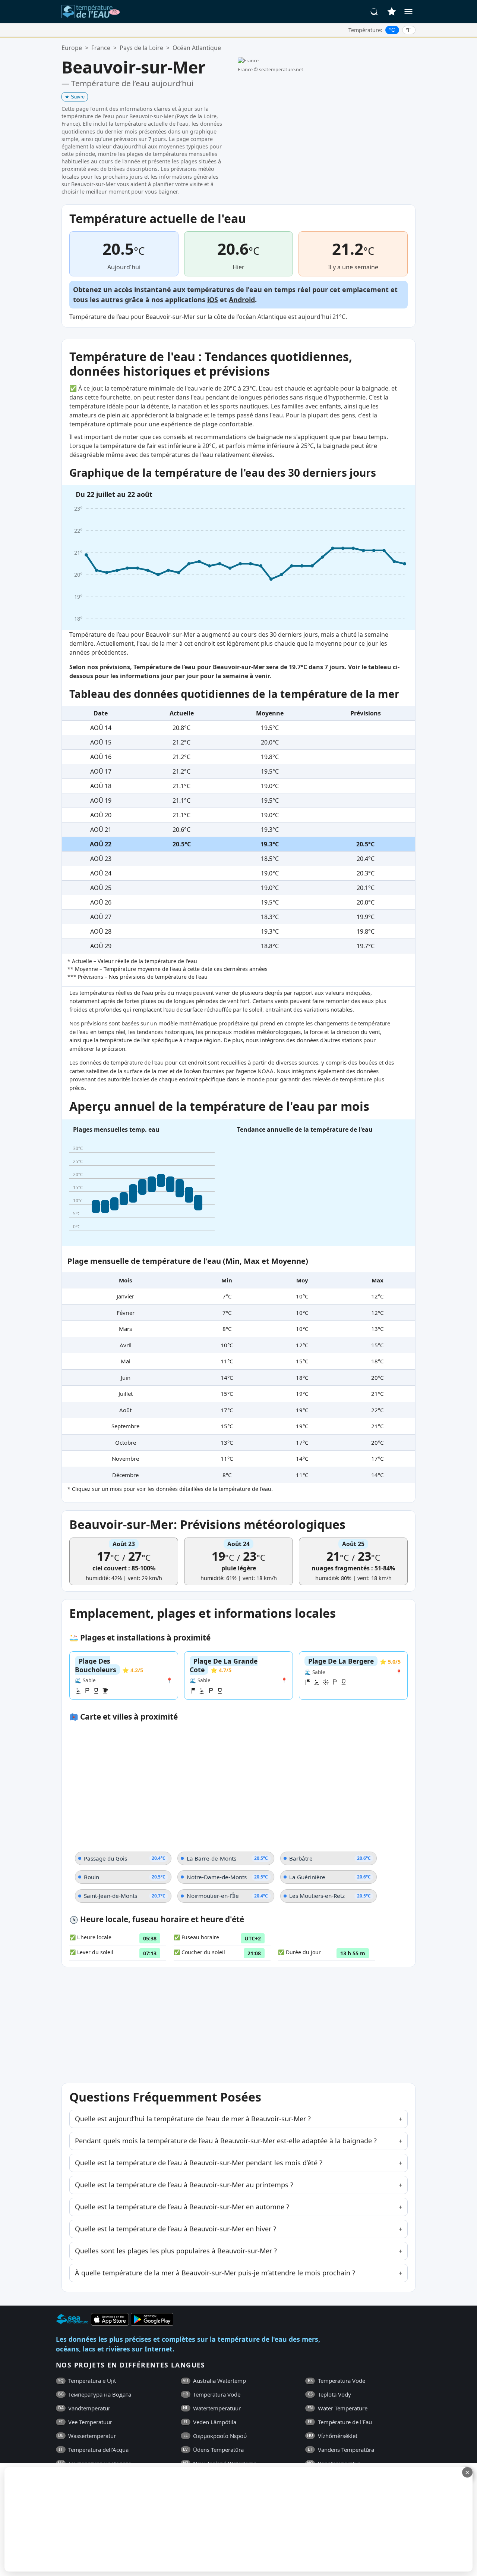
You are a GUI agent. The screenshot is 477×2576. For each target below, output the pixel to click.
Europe (72, 48)
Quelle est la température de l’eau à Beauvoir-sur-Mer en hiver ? (176, 2229)
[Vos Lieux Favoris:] (392, 12)
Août (125, 1410)
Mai (126, 1361)
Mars (125, 1329)
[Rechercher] (375, 12)
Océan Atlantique (197, 48)
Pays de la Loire (141, 48)
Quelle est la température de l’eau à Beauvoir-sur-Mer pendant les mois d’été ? (199, 2163)
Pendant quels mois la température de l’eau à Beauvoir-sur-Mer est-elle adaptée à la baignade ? (226, 2141)
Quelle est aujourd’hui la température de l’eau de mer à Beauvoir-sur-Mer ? (193, 2119)
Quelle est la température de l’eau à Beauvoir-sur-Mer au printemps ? (184, 2185)
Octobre (126, 1442)
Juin (126, 1378)
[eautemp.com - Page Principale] (91, 12)
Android (242, 300)
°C (392, 30)
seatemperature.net (281, 69)
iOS (213, 300)
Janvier (125, 1296)
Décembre (125, 1475)
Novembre (125, 1458)
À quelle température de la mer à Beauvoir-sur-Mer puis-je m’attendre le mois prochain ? (215, 2273)
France (101, 48)
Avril (126, 1345)
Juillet (126, 1394)
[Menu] (408, 12)
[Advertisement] (181, 2519)
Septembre (125, 1426)
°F (409, 30)
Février (126, 1313)
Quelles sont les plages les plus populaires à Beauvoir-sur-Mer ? (176, 2251)
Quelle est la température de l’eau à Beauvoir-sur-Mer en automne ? (182, 2207)
